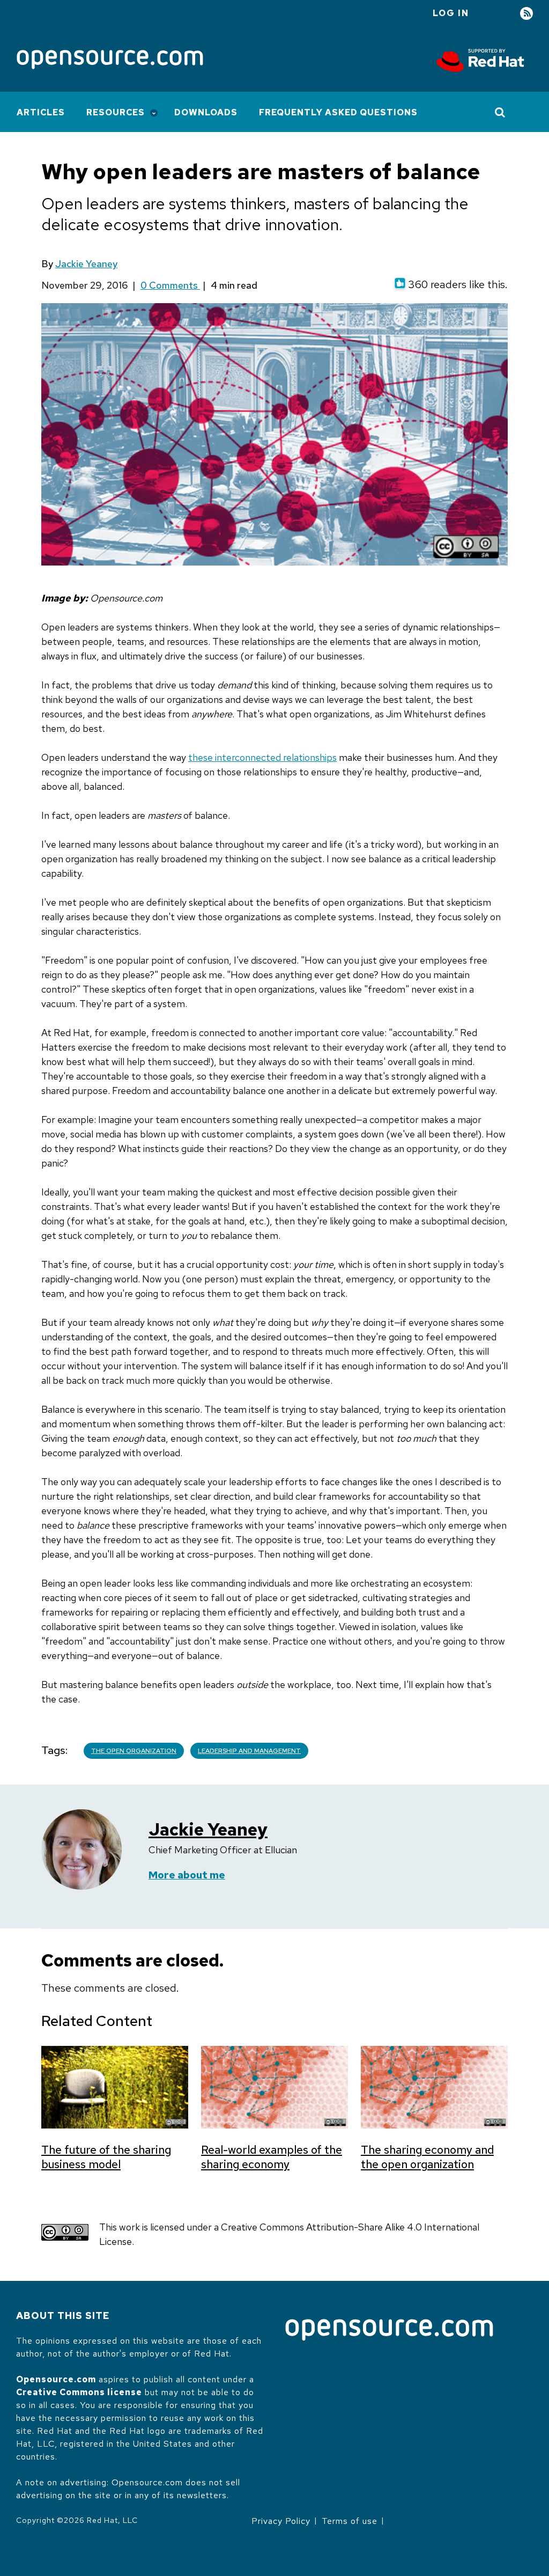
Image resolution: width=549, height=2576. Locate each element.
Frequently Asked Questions (338, 112)
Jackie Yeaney (86, 264)
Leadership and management (249, 1751)
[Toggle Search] (500, 112)
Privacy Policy (281, 2521)
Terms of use (350, 2521)
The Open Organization (134, 1751)
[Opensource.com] (110, 60)
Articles (41, 112)
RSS (526, 14)
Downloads (206, 112)
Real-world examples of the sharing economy (272, 2157)
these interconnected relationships (262, 757)
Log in (451, 13)
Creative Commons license (79, 2392)
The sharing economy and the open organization (427, 2157)
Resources (116, 112)
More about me (187, 1875)
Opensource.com (56, 2379)
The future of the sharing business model (106, 2157)
